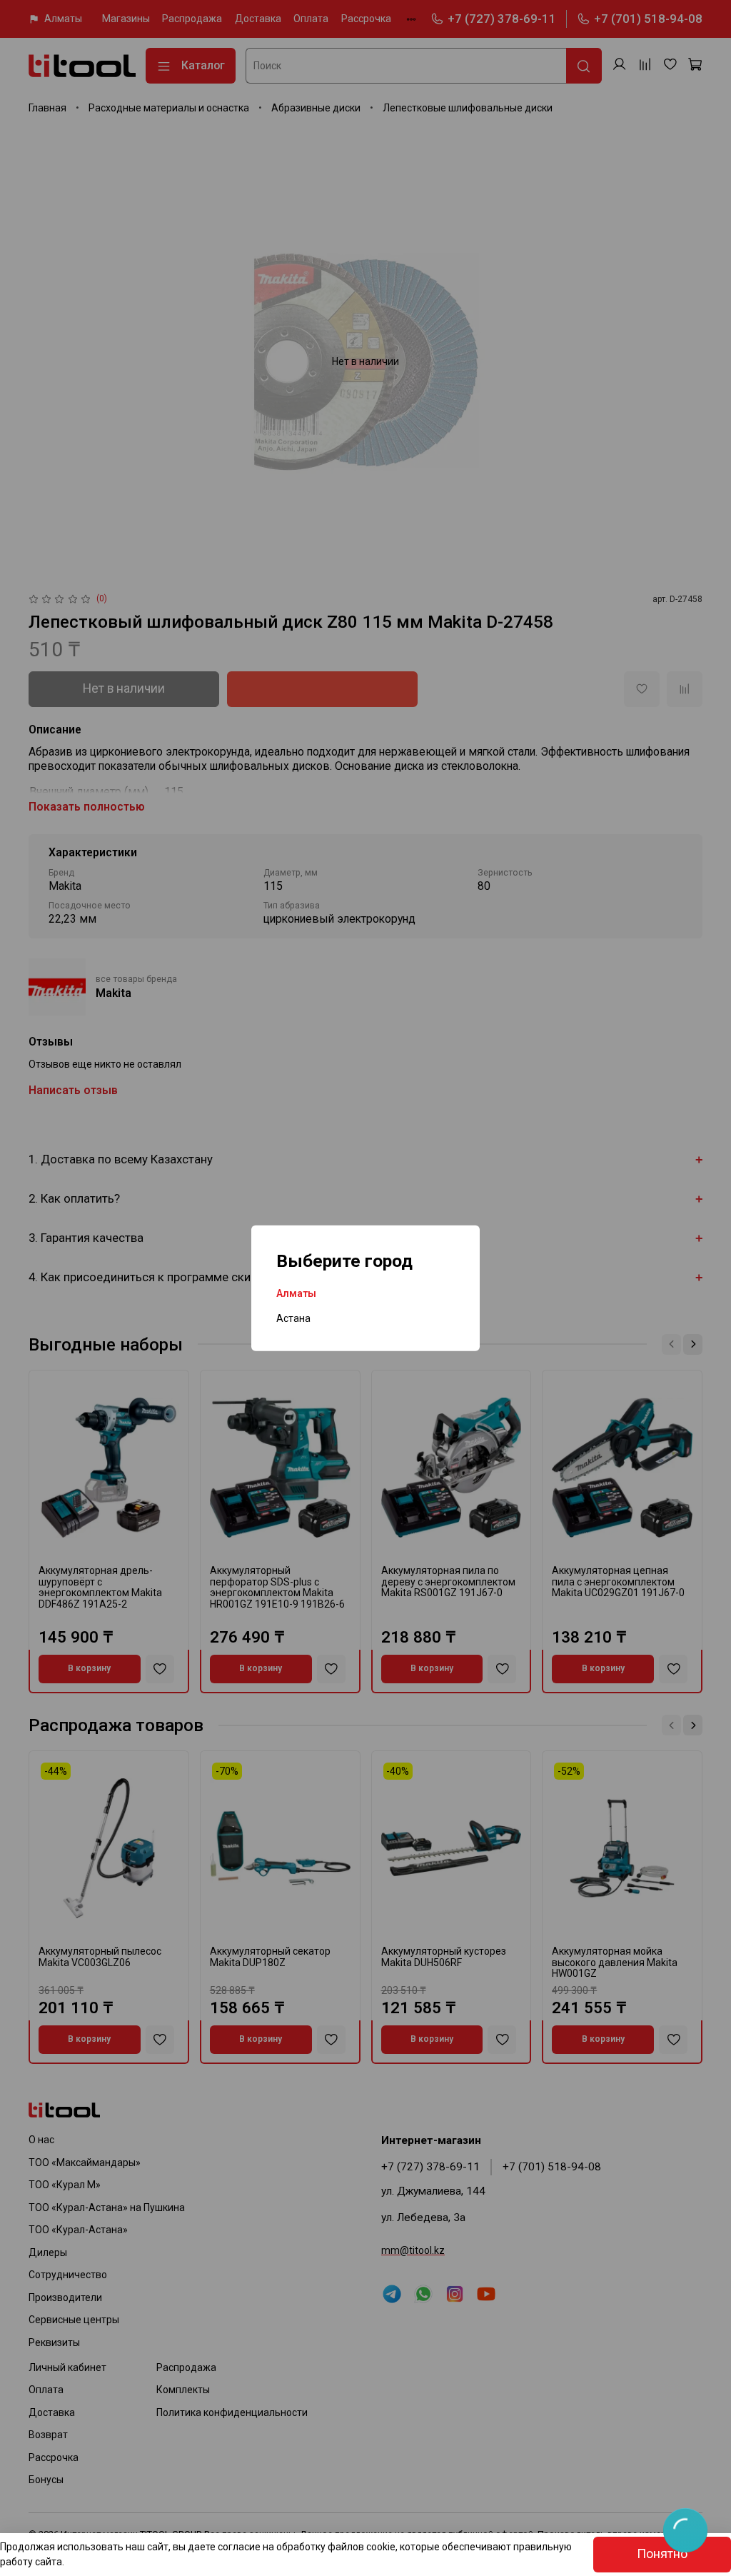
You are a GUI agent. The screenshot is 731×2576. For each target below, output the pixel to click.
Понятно (662, 2554)
